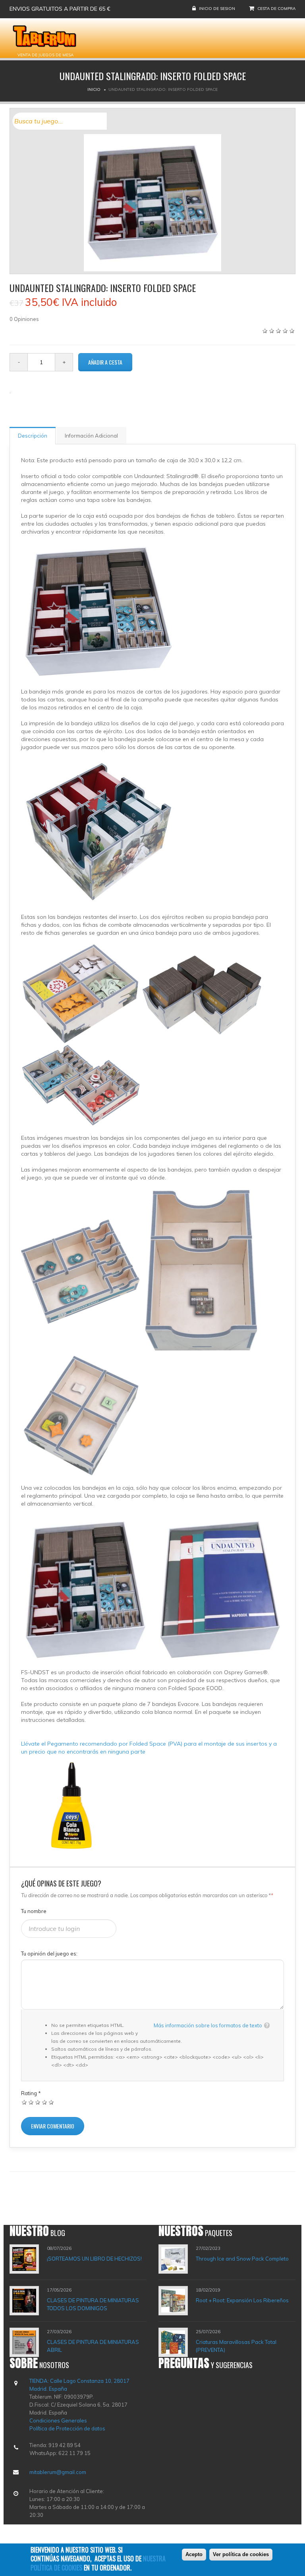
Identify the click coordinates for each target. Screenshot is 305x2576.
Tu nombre (34, 1911)
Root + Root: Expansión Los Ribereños (242, 2300)
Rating (31, 2093)
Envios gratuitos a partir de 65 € (60, 9)
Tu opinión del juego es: (49, 1954)
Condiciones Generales (58, 2420)
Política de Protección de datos (67, 2428)
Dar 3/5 (38, 2102)
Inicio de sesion (217, 9)
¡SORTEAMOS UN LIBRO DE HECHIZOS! (94, 2259)
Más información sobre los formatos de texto (208, 2025)
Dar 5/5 (51, 2102)
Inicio (94, 89)
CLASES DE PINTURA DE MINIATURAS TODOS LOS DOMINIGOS (93, 2304)
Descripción (33, 436)
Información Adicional (91, 436)
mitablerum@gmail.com (58, 2472)
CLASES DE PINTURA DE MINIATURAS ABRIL (93, 2346)
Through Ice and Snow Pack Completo (242, 2259)
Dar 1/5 (24, 2102)
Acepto (194, 2554)
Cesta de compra (276, 9)
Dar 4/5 (45, 2102)
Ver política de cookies (241, 2554)
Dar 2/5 (31, 2102)
